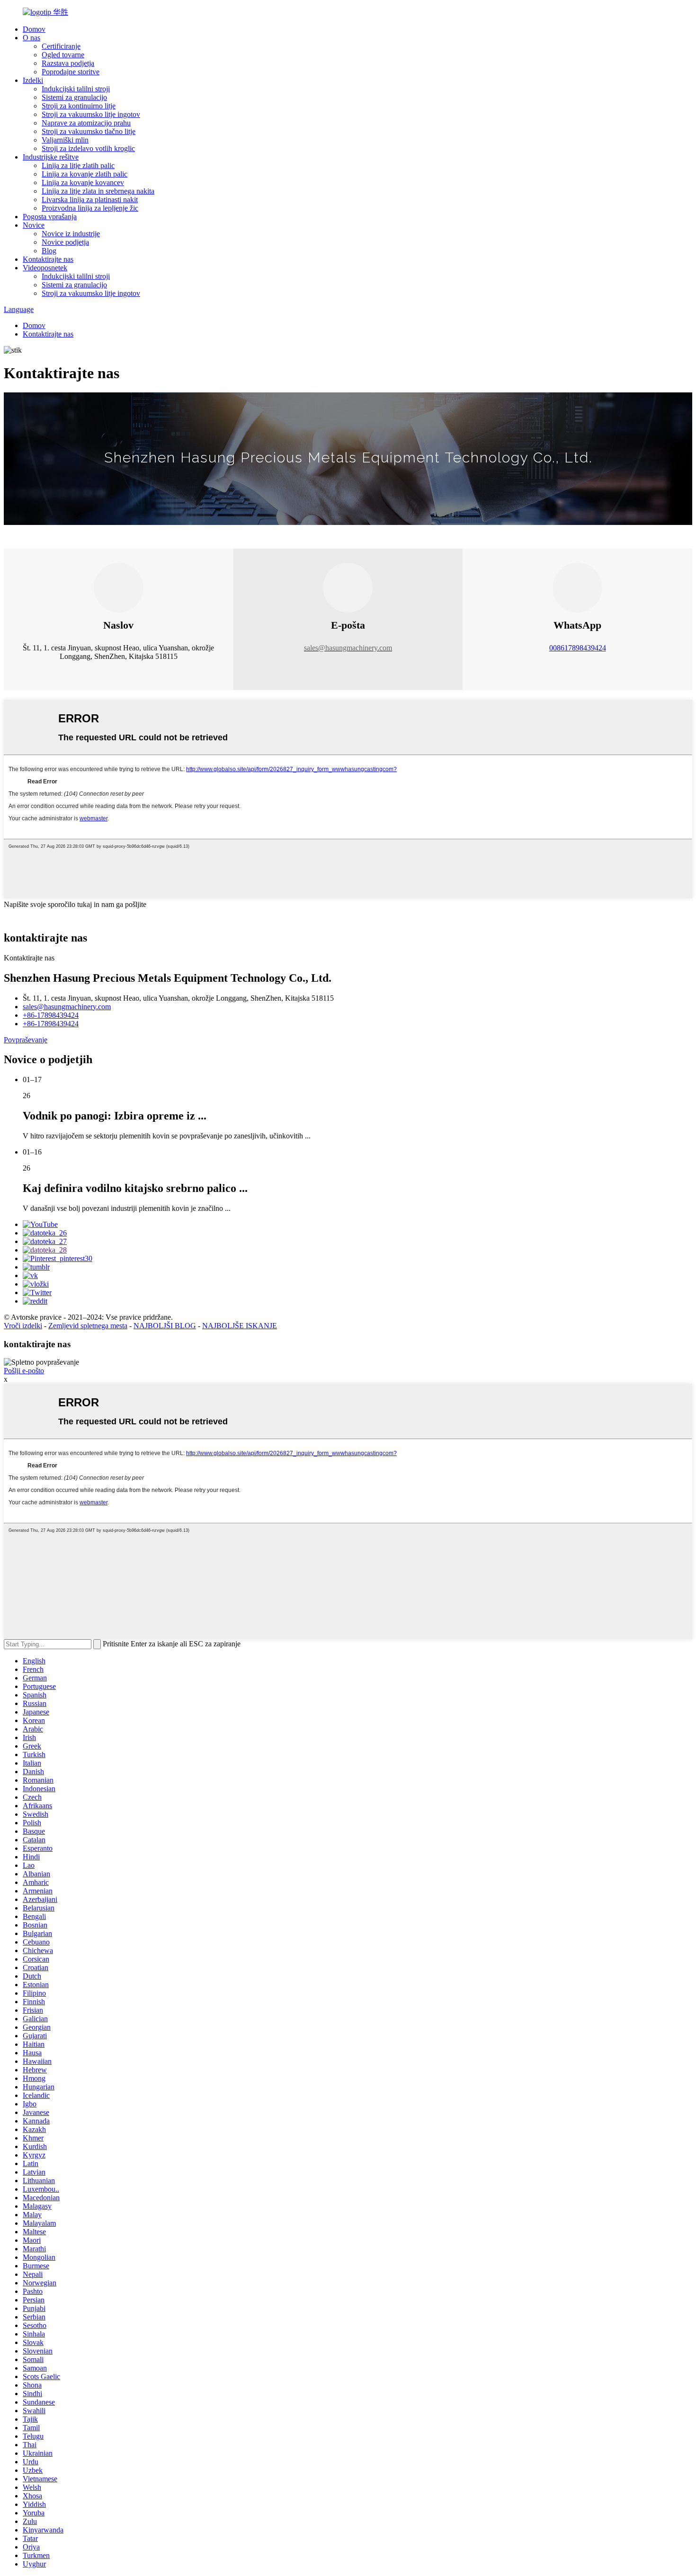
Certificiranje (61, 46)
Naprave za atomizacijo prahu (86, 123)
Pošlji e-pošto (24, 1371)
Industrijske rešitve (51, 157)
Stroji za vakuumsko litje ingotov (91, 114)
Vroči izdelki (23, 1326)
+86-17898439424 (51, 1015)
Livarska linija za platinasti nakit (90, 200)
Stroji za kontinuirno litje (79, 106)
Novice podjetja (65, 242)
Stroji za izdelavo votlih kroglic (88, 148)
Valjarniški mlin (65, 140)
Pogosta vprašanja (50, 217)
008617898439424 (578, 648)
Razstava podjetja (68, 63)
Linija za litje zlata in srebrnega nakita (98, 191)
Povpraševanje (26, 1040)
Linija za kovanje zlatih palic (85, 174)
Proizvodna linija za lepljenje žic (90, 208)
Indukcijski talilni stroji (76, 89)
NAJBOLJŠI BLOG (165, 1326)
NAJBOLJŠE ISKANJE (240, 1326)
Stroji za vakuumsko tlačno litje (89, 131)
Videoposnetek (45, 268)
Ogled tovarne (63, 55)
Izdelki (33, 80)
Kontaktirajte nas (48, 259)
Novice (34, 225)
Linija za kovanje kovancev (83, 182)
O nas (31, 38)
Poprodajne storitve (71, 72)
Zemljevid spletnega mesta (88, 1326)
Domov (34, 29)
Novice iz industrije (71, 234)
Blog (49, 251)
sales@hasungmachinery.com (67, 1007)
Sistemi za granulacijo (74, 97)
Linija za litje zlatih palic (78, 165)
